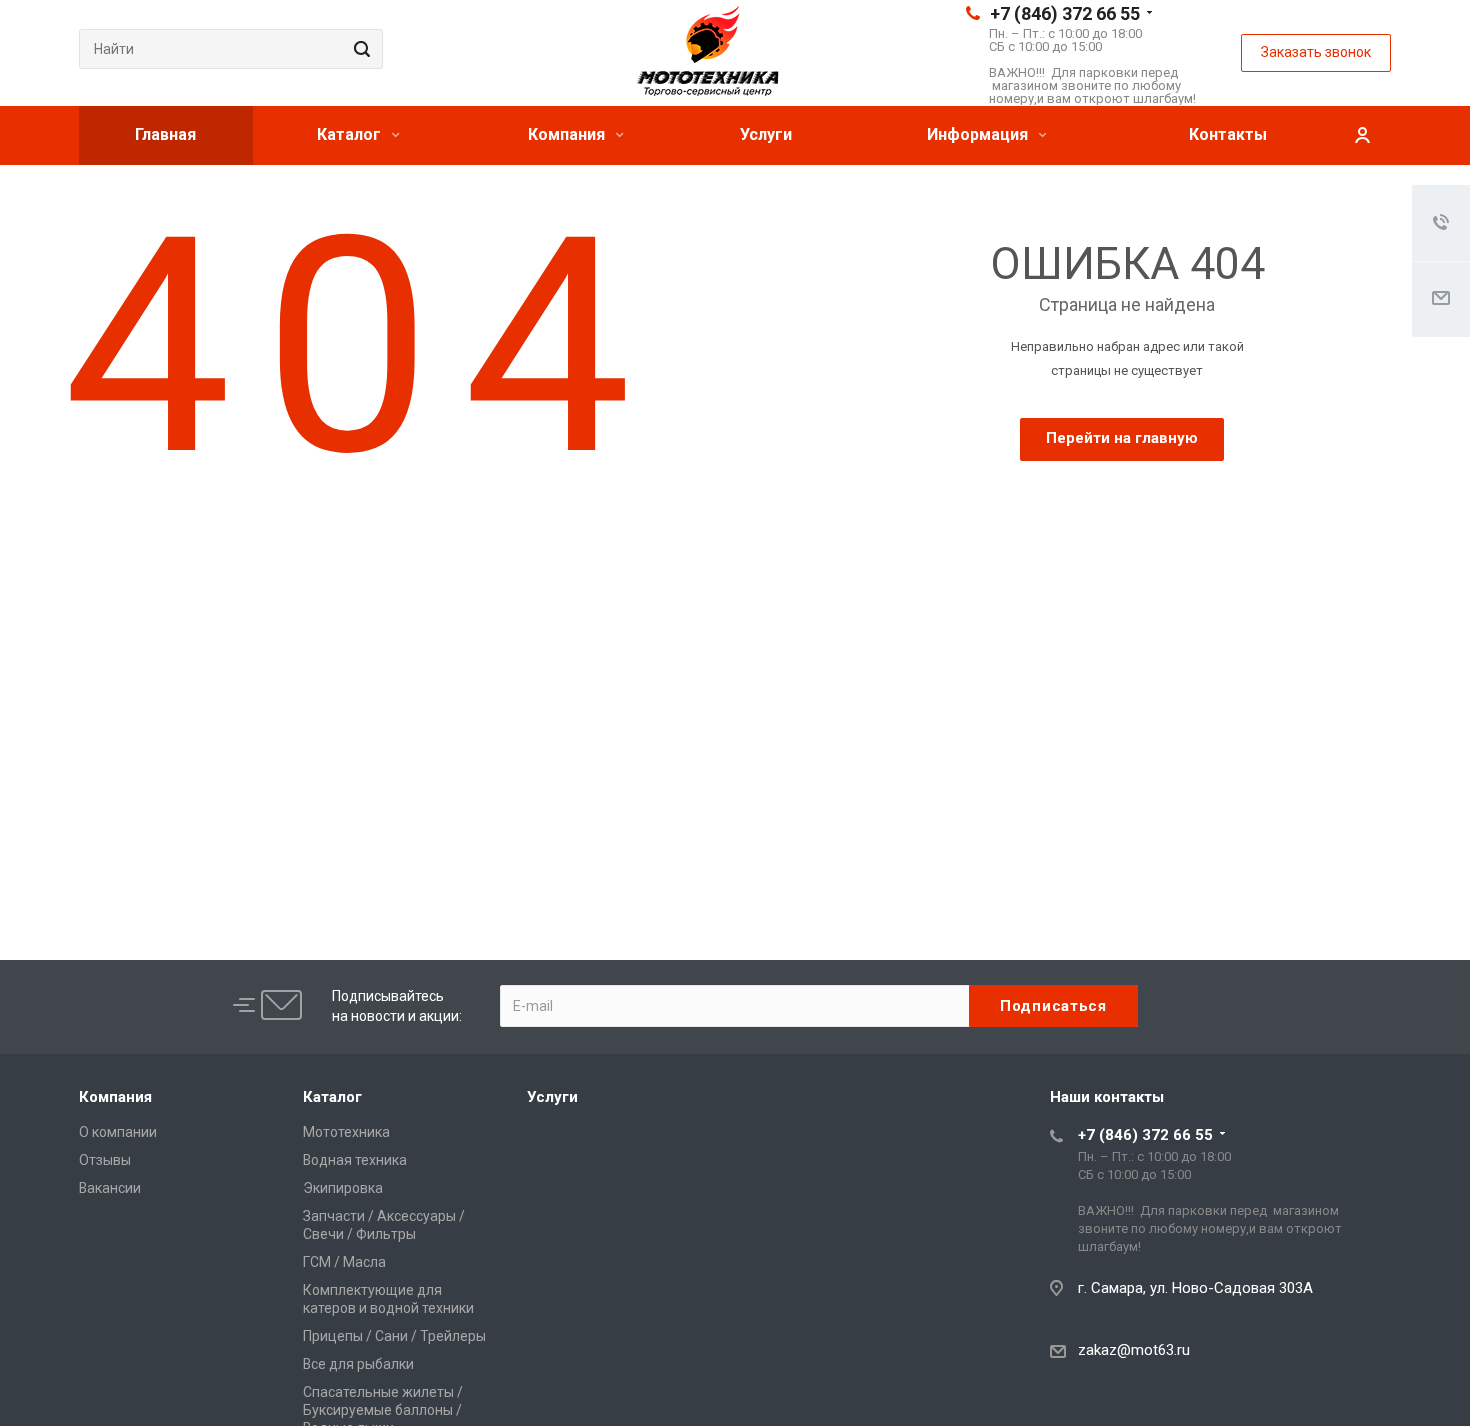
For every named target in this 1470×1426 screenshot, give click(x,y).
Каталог (351, 134)
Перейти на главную (1122, 438)
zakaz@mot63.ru (1134, 1350)
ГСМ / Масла (344, 1262)
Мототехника (346, 1132)
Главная (165, 134)
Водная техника (355, 1160)
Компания (568, 134)
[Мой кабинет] (1362, 135)
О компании (118, 1132)
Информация (979, 134)
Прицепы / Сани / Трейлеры (394, 1336)
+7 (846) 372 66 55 (1065, 13)
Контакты (1228, 134)
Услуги (766, 134)
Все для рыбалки (358, 1364)
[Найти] (359, 49)
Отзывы (105, 1160)
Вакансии (110, 1188)
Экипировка (343, 1188)
